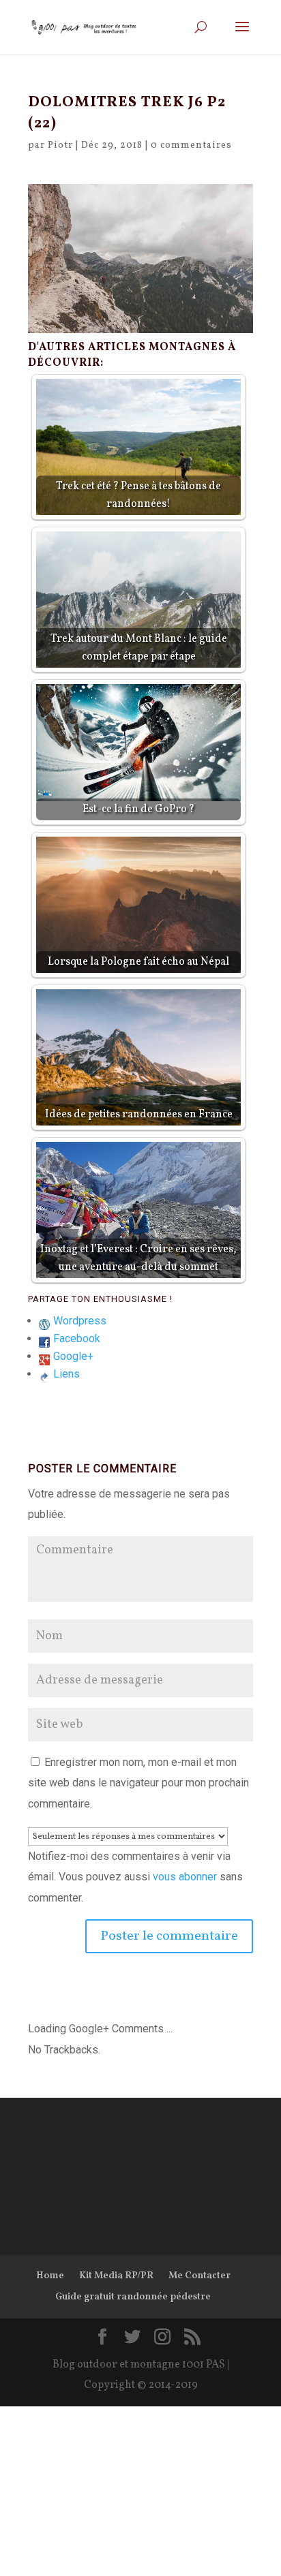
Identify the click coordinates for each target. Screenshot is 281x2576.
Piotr (60, 145)
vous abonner (185, 1877)
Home (50, 2276)
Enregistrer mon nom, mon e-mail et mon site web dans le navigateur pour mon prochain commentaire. (138, 1783)
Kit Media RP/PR (116, 2276)
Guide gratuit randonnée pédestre (133, 2297)
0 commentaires (191, 145)
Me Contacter (199, 2276)
